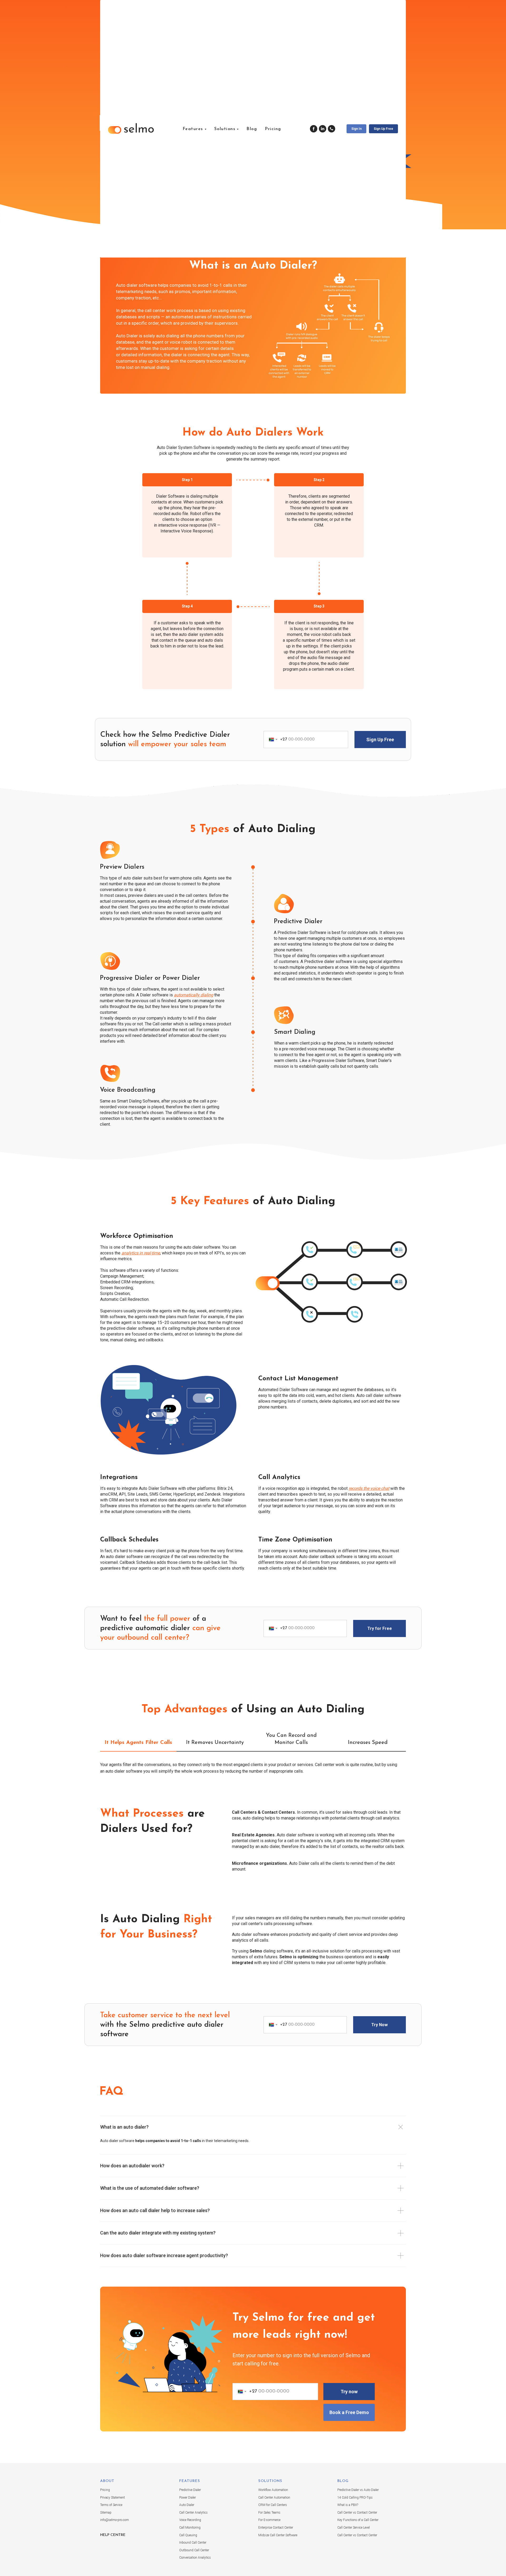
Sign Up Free (380, 740)
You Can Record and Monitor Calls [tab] (291, 1739)
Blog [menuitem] (252, 129)
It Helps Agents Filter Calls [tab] (138, 1743)
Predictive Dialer (190, 2490)
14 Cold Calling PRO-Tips (355, 2498)
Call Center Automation (274, 2498)
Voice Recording (190, 2520)
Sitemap (106, 2513)
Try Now (379, 2025)
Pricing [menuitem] (273, 129)
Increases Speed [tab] (368, 1743)
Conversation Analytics (195, 2558)
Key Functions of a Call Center (358, 2520)
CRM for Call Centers (273, 2505)
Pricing (105, 2490)
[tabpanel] (253, 1772)
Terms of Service (111, 2505)
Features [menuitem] (193, 129)
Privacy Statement (113, 2498)
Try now (349, 2392)
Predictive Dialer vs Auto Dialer (358, 2490)
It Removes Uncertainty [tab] (215, 1743)
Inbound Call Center (193, 2543)
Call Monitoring (190, 2528)
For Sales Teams (269, 2513)
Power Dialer (188, 2498)
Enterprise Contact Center (276, 2528)
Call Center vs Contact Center (357, 2513)
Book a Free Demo (349, 2412)
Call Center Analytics (193, 2513)
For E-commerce (269, 2520)
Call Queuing (188, 2535)
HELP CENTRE (113, 2535)
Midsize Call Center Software (278, 2535)
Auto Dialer (187, 2505)
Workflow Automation (273, 2490)
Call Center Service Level (354, 2528)
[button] (383, 129)
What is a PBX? (348, 2505)
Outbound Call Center (194, 2550)
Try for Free (380, 1628)
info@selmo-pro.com (115, 2520)
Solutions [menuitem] (225, 129)
